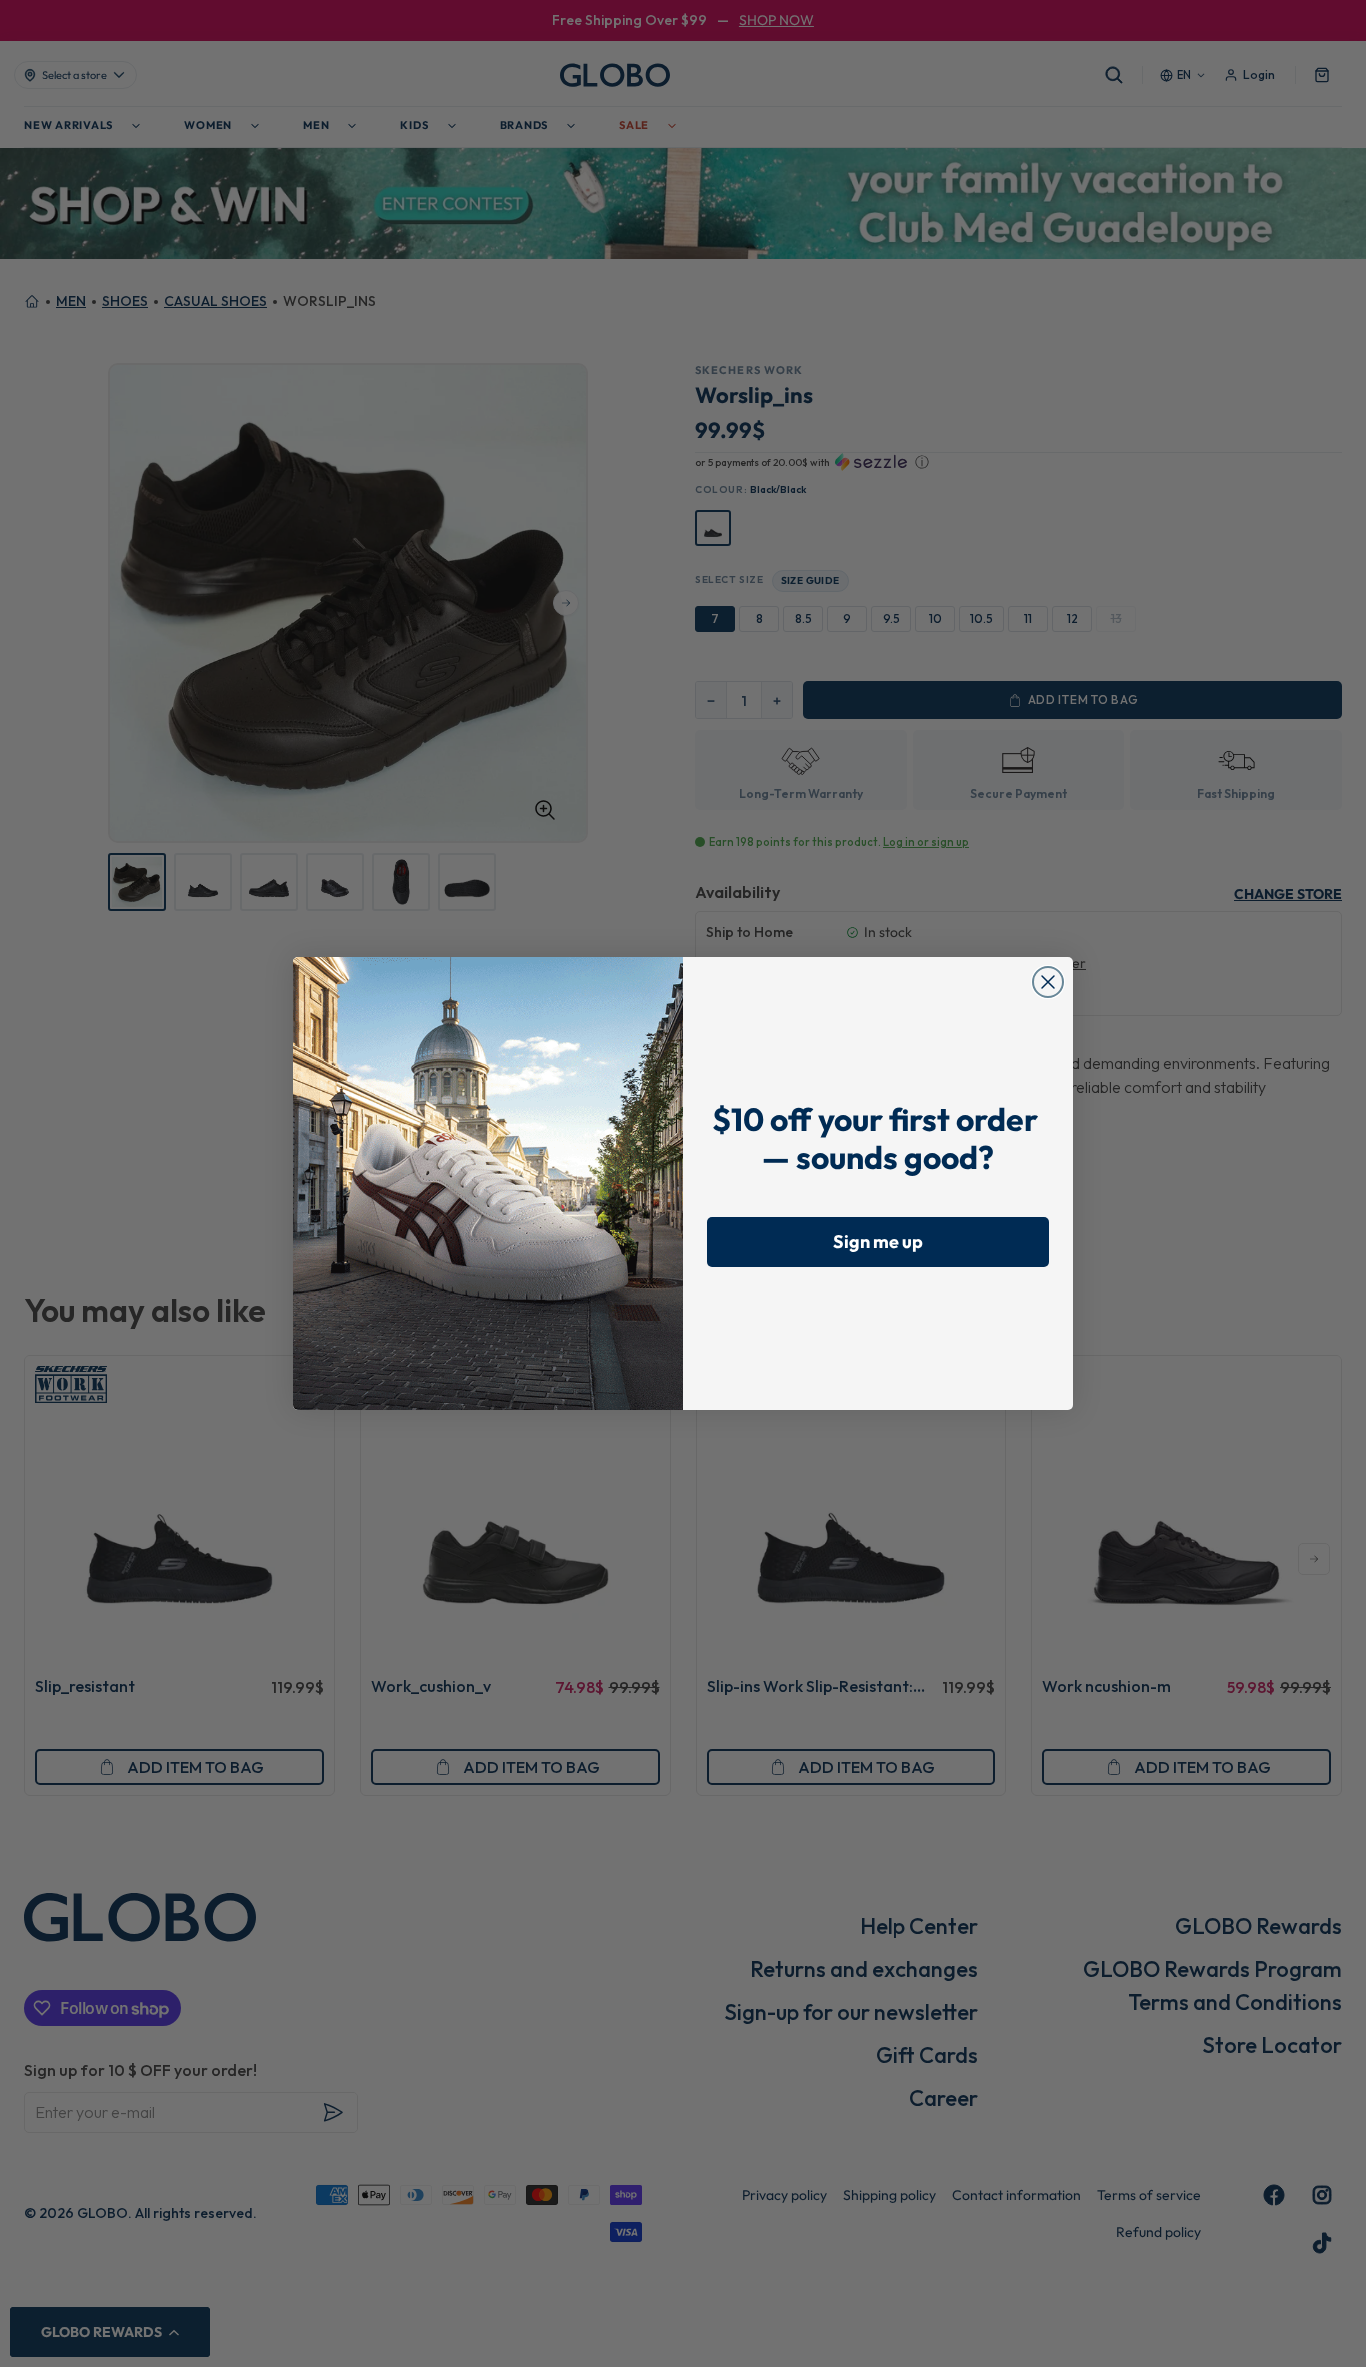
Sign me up (878, 1241)
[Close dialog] (1048, 982)
